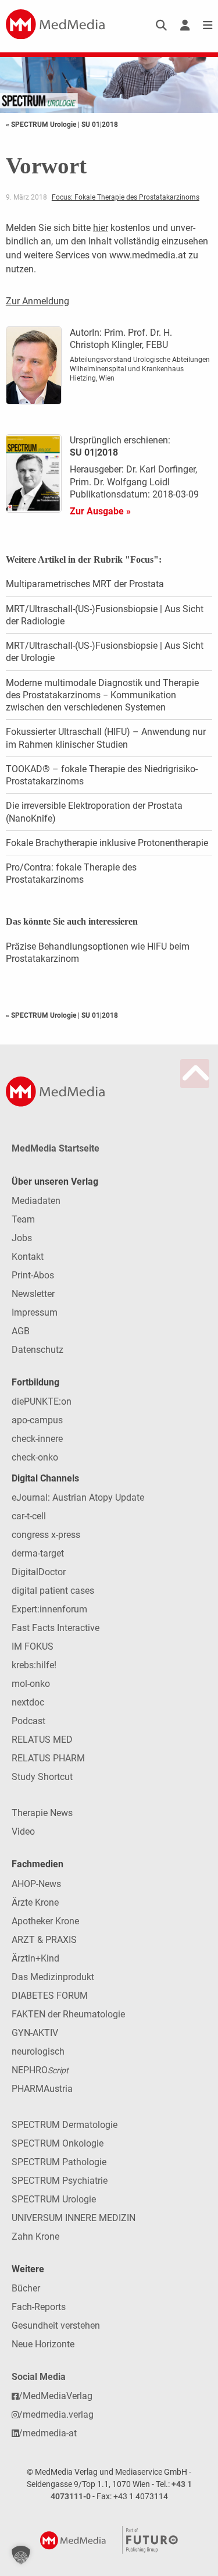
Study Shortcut (42, 1777)
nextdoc (28, 1702)
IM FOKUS (33, 1646)
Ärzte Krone (35, 1902)
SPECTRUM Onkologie (58, 2143)
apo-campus (37, 1420)
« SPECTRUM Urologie (42, 125)
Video (23, 1831)
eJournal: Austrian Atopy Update (78, 1497)
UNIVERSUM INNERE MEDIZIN (74, 2218)
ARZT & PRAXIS (44, 1940)
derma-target (38, 1553)
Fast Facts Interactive (56, 1628)
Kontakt (28, 1257)
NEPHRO (40, 2070)
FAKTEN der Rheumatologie (68, 2014)
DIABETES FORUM (50, 1996)
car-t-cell (29, 1516)
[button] (21, 2555)
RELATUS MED (42, 1740)
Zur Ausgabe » (100, 511)
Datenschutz (37, 1350)
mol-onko (31, 1684)
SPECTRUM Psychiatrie (60, 2181)
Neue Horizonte (43, 2344)
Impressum (35, 1312)
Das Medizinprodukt (53, 1977)
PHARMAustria (42, 2089)
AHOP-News (36, 1884)
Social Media (39, 2377)
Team (23, 1219)
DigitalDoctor (39, 1572)
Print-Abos (33, 1275)
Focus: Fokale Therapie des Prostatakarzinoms (126, 197)
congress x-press (46, 1535)
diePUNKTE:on (42, 1401)
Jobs (22, 1238)
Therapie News (42, 1813)
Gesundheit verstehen (56, 2325)
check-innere (37, 1439)
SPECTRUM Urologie (54, 2199)
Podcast (28, 1721)
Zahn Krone (35, 2236)
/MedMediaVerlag (56, 2396)
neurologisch (38, 2051)
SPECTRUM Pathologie (59, 2162)
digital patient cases (53, 1591)
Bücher (26, 2288)
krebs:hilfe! (34, 1665)
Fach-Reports (39, 2307)
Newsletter (33, 1294)
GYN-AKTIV (35, 2033)
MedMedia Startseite (56, 1148)
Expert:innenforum (49, 1609)
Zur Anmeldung (37, 301)
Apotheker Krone (45, 1921)
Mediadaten (36, 1201)
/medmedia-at (48, 2433)
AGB (21, 1331)
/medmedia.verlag (56, 2415)
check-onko (35, 1457)
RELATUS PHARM (48, 1758)
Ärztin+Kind (35, 1958)
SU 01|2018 (100, 125)
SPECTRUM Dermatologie (65, 2125)
